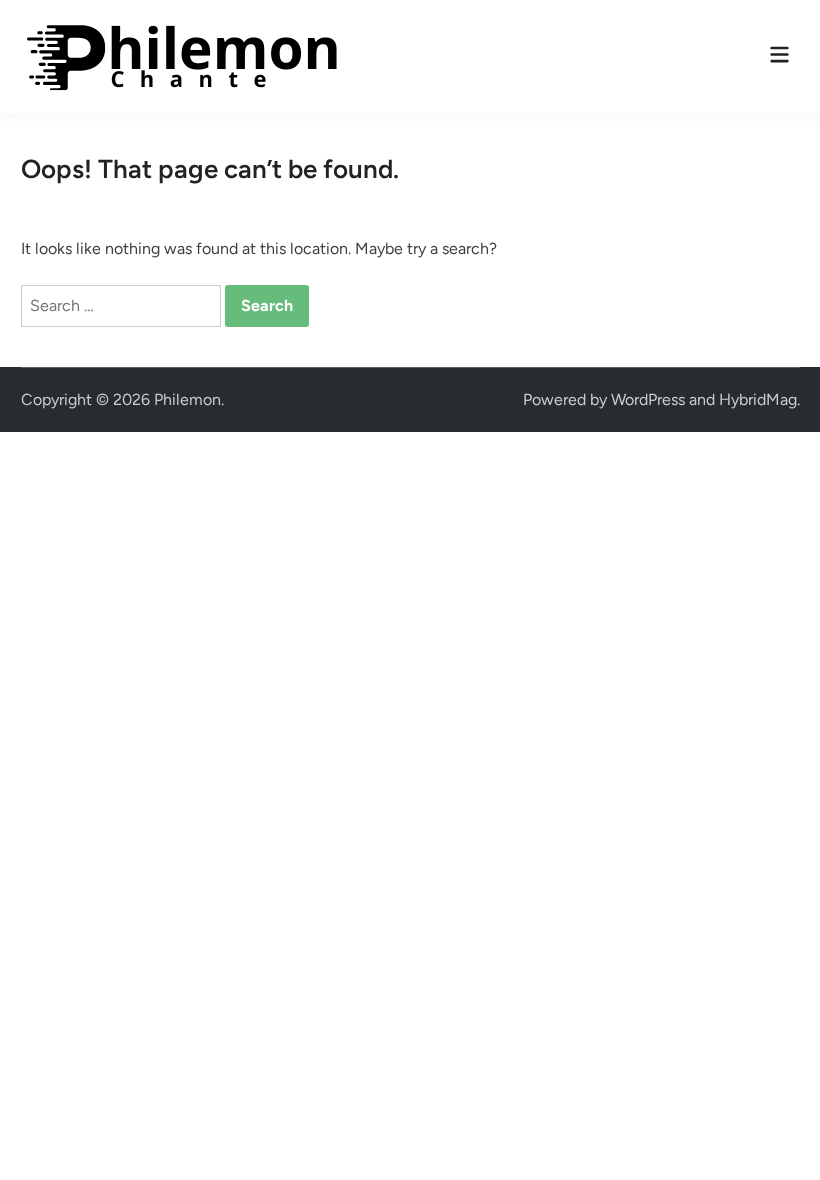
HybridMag (758, 399)
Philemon (187, 399)
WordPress (648, 399)
